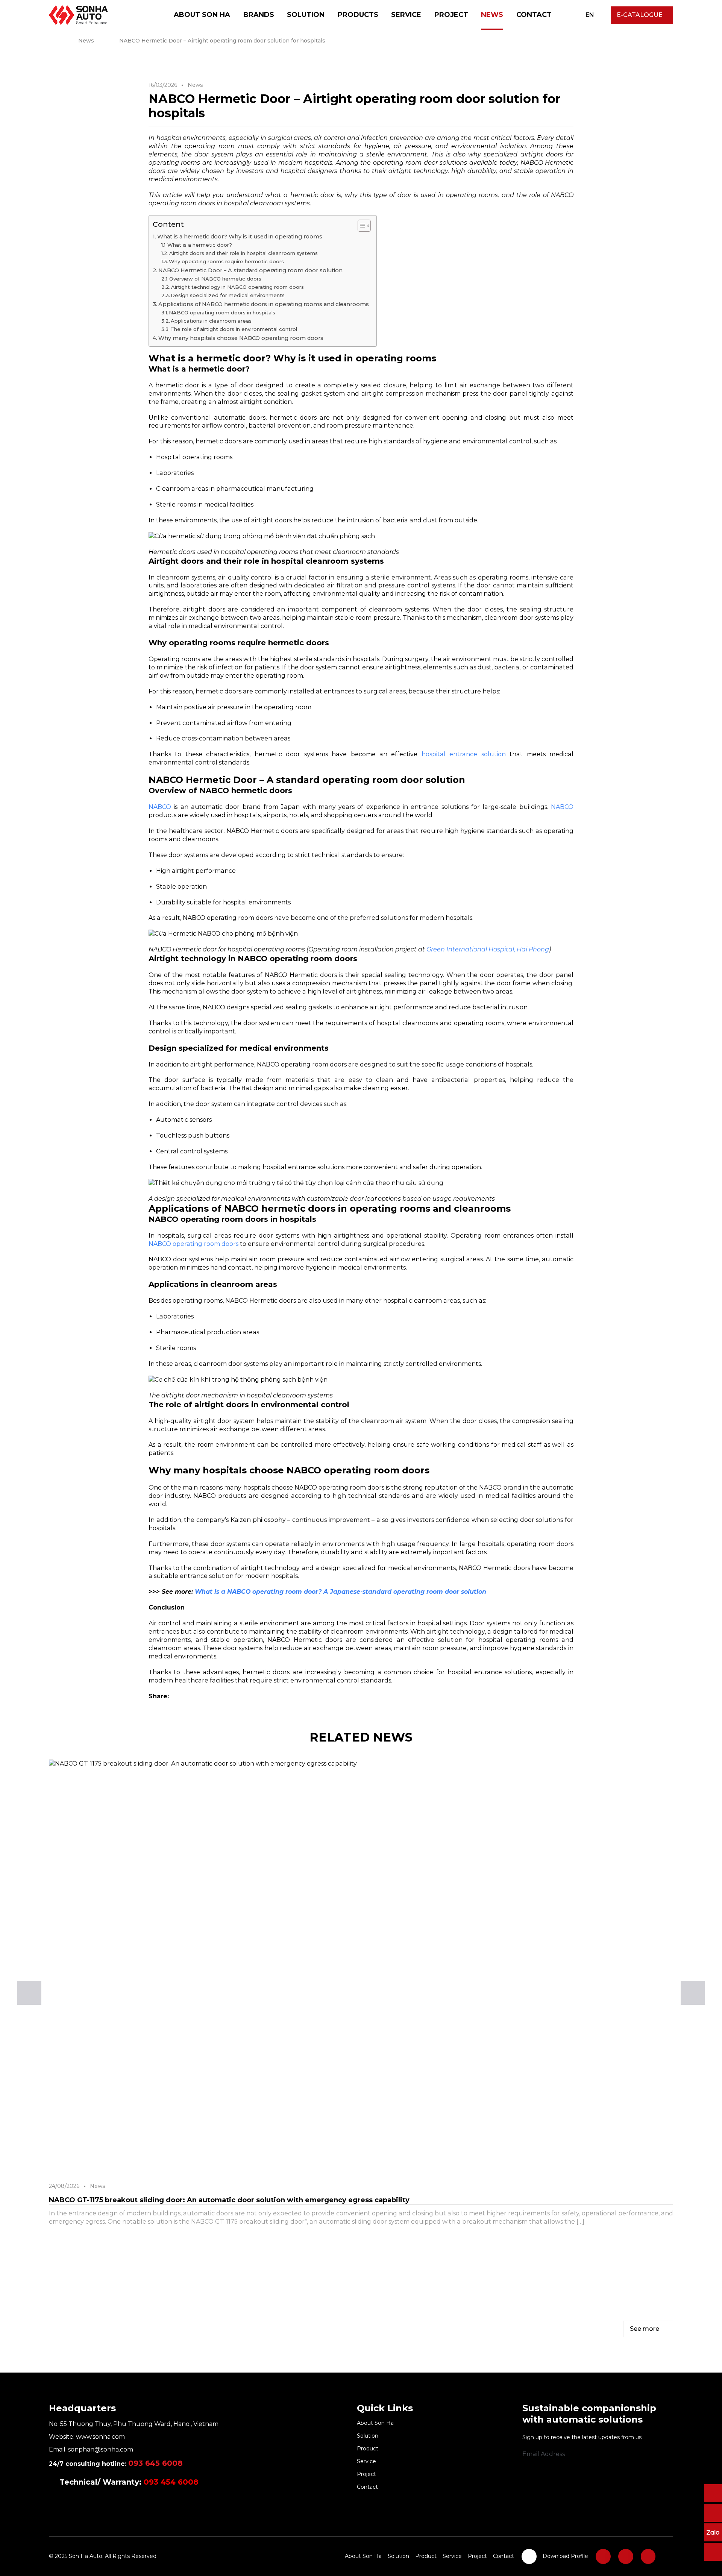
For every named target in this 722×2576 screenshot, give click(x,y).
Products (358, 15)
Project (451, 15)
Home (51, 41)
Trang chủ (158, 15)
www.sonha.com (100, 2437)
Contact (534, 15)
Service (406, 15)
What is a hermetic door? (200, 245)
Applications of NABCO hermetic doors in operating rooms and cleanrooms (264, 304)
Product (368, 2449)
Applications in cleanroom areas (211, 321)
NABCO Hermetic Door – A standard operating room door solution (250, 270)
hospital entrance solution (464, 754)
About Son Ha (202, 15)
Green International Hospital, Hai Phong (488, 949)
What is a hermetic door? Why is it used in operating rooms (240, 237)
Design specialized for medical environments (228, 295)
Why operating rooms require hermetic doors (226, 261)
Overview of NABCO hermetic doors (215, 279)
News (492, 15)
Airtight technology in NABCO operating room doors (237, 287)
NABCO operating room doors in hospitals (222, 313)
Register (670, 2455)
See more (645, 2329)
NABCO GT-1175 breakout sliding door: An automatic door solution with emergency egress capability (229, 2200)
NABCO (160, 807)
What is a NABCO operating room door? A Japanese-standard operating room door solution (341, 1592)
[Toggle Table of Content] (360, 226)
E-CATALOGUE (640, 15)
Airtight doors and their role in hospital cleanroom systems (243, 253)
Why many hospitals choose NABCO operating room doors (241, 338)
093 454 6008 (171, 2482)
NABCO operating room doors (193, 1244)
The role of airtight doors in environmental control (234, 329)
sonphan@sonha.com (101, 2449)
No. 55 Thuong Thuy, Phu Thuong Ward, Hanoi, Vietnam (134, 2424)
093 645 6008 (155, 2463)
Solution (306, 15)
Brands (259, 15)
